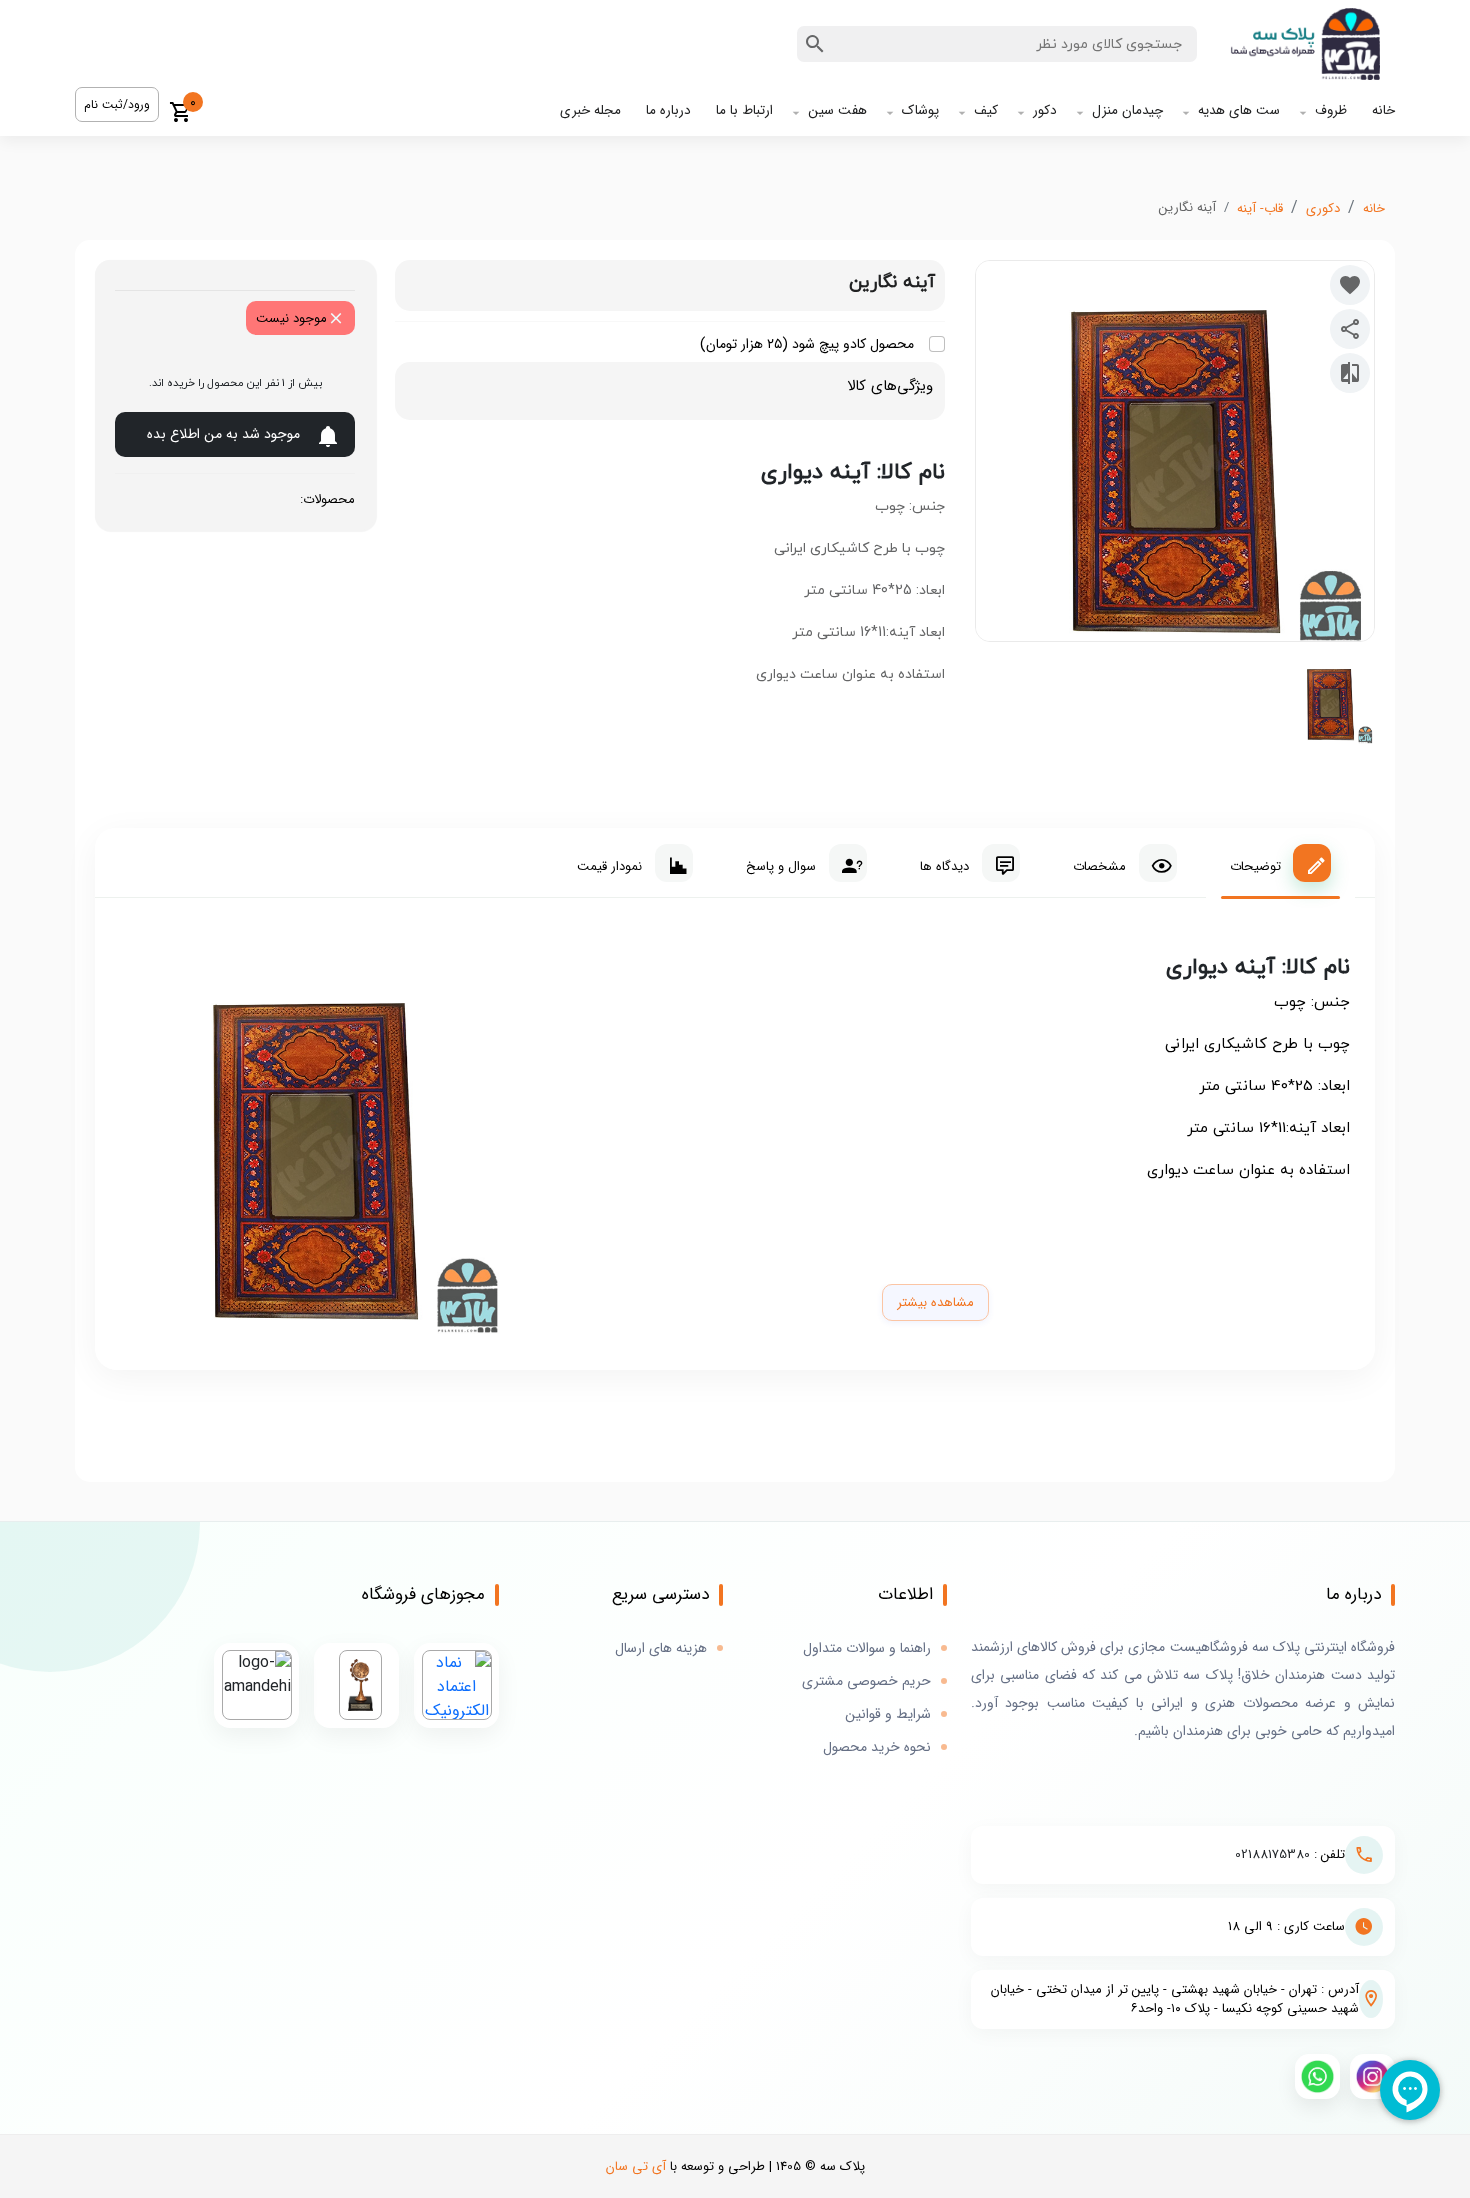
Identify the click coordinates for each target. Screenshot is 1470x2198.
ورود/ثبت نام (117, 104)
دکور (1045, 110)
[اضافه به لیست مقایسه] (1350, 373)
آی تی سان (636, 2166)
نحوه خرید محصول (877, 1747)
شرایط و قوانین (888, 1714)
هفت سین (837, 110)
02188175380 (1272, 1854)
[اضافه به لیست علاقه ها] (1350, 285)
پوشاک (920, 110)
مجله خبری (590, 110)
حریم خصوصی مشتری (866, 1681)
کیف (986, 110)
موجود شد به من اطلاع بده (223, 434)
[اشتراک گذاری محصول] (1350, 329)
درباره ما (668, 110)
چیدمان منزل (1127, 110)
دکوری (1323, 208)
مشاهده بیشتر (935, 1302)
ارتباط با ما (744, 110)
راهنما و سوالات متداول (867, 1648)
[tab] (1280, 863)
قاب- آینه (1260, 208)
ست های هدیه (1239, 110)
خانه (1383, 110)
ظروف (1331, 110)
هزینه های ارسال (661, 1648)
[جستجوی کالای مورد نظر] (815, 44)
